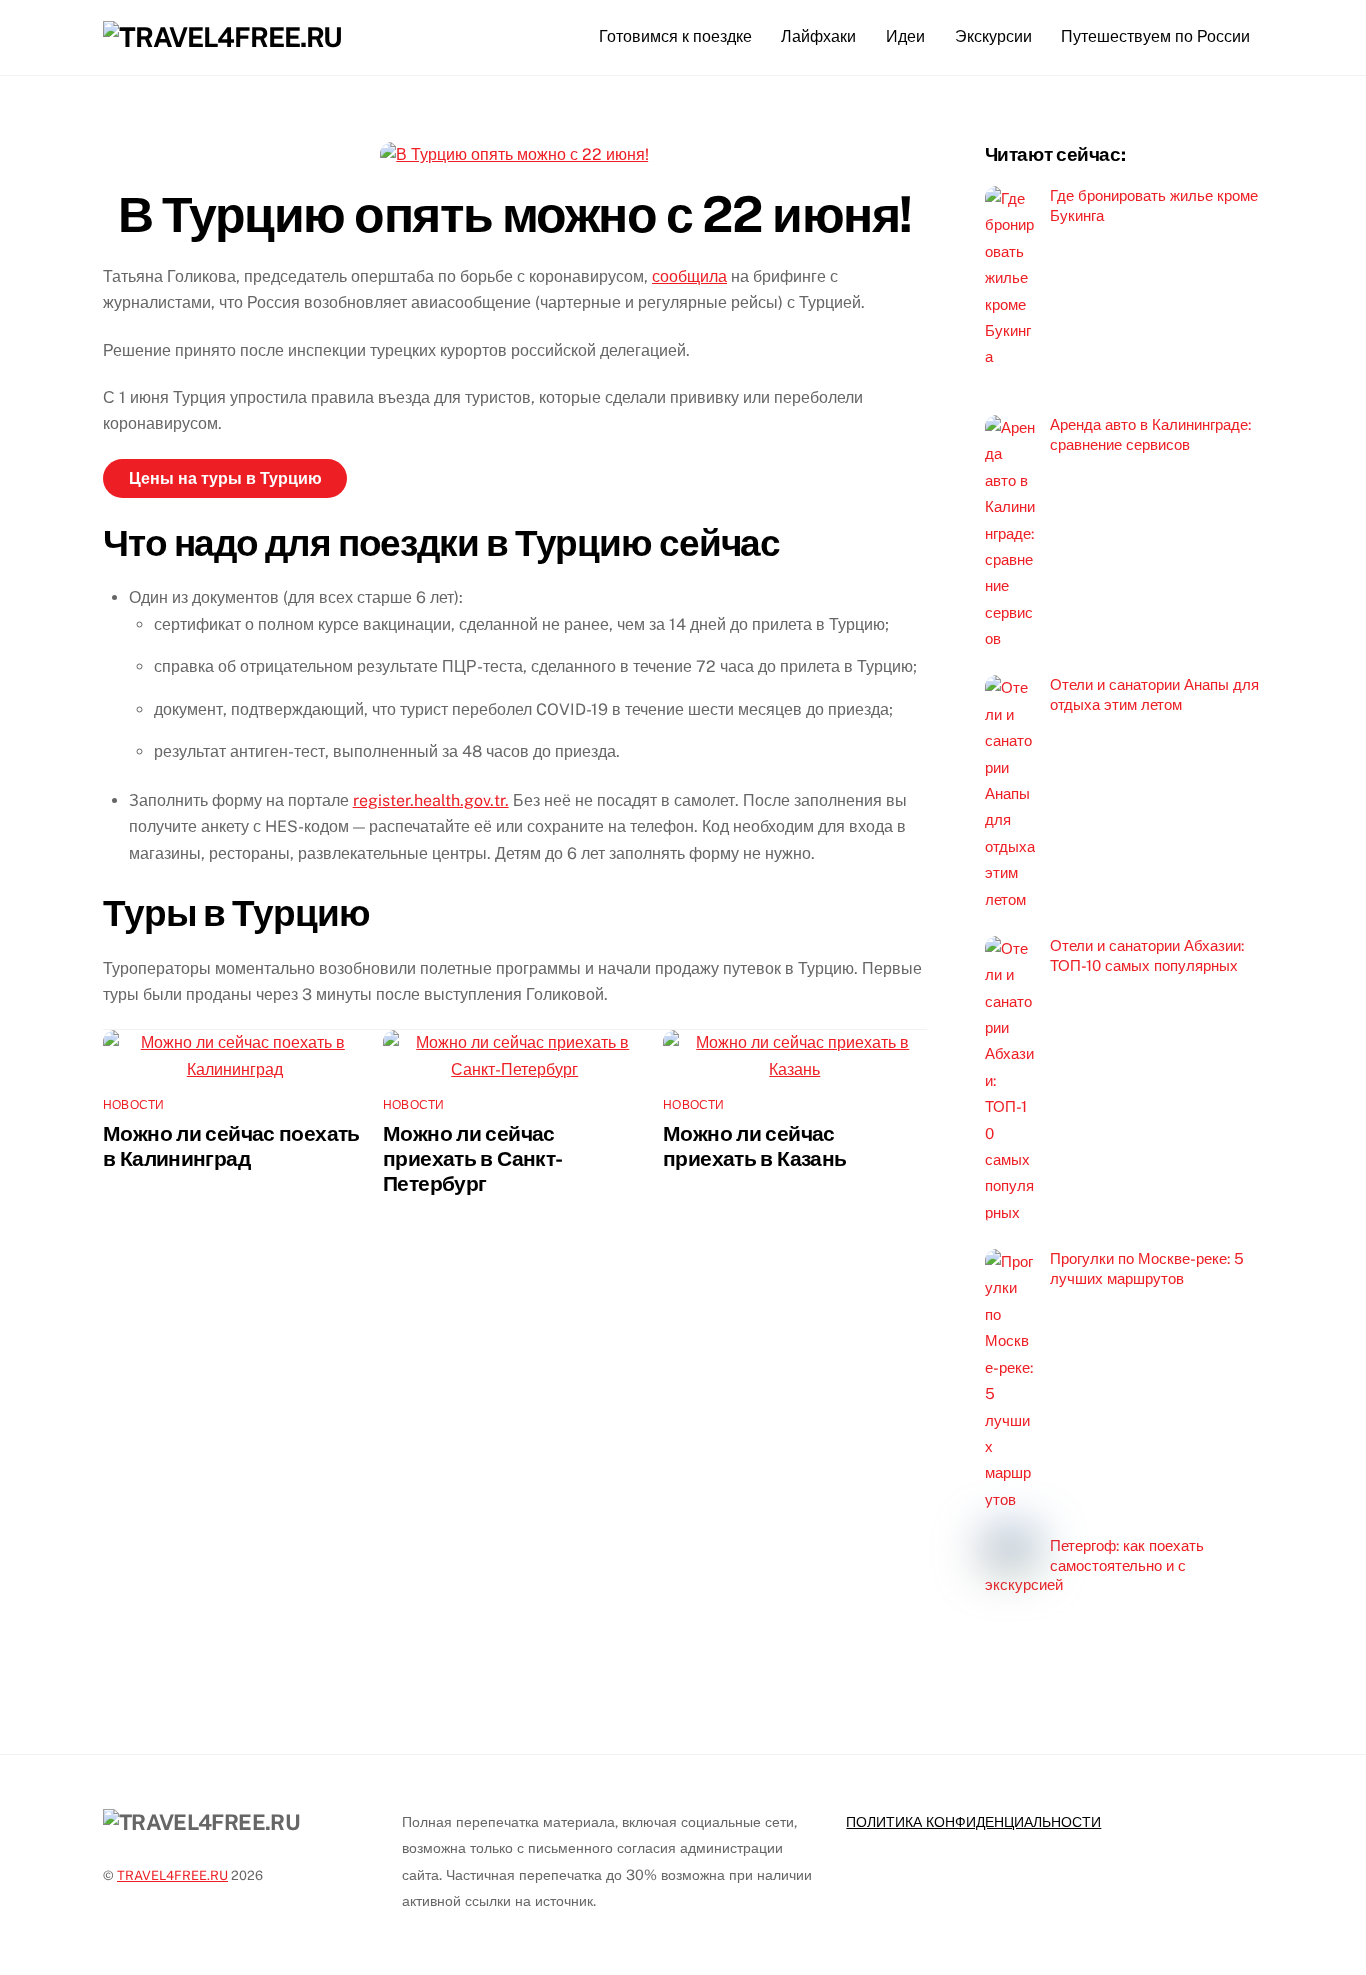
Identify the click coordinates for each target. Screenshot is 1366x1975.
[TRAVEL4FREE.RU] (222, 37)
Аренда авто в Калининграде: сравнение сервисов (1150, 434)
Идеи (905, 36)
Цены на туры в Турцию (225, 478)
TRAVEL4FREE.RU (172, 1875)
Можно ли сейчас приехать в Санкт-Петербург (472, 1158)
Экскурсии (993, 36)
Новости (134, 1105)
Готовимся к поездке (675, 36)
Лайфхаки (818, 36)
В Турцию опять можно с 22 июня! (515, 214)
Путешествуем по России (1155, 36)
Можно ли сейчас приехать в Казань (754, 1146)
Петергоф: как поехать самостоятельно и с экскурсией (1094, 1565)
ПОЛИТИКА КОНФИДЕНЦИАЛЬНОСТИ (973, 1821)
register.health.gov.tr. (431, 800)
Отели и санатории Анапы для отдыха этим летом (1154, 694)
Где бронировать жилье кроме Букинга (1154, 205)
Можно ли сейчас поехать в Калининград (231, 1146)
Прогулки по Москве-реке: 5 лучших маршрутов (1147, 1268)
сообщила (689, 276)
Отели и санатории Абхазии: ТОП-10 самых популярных (1147, 955)
